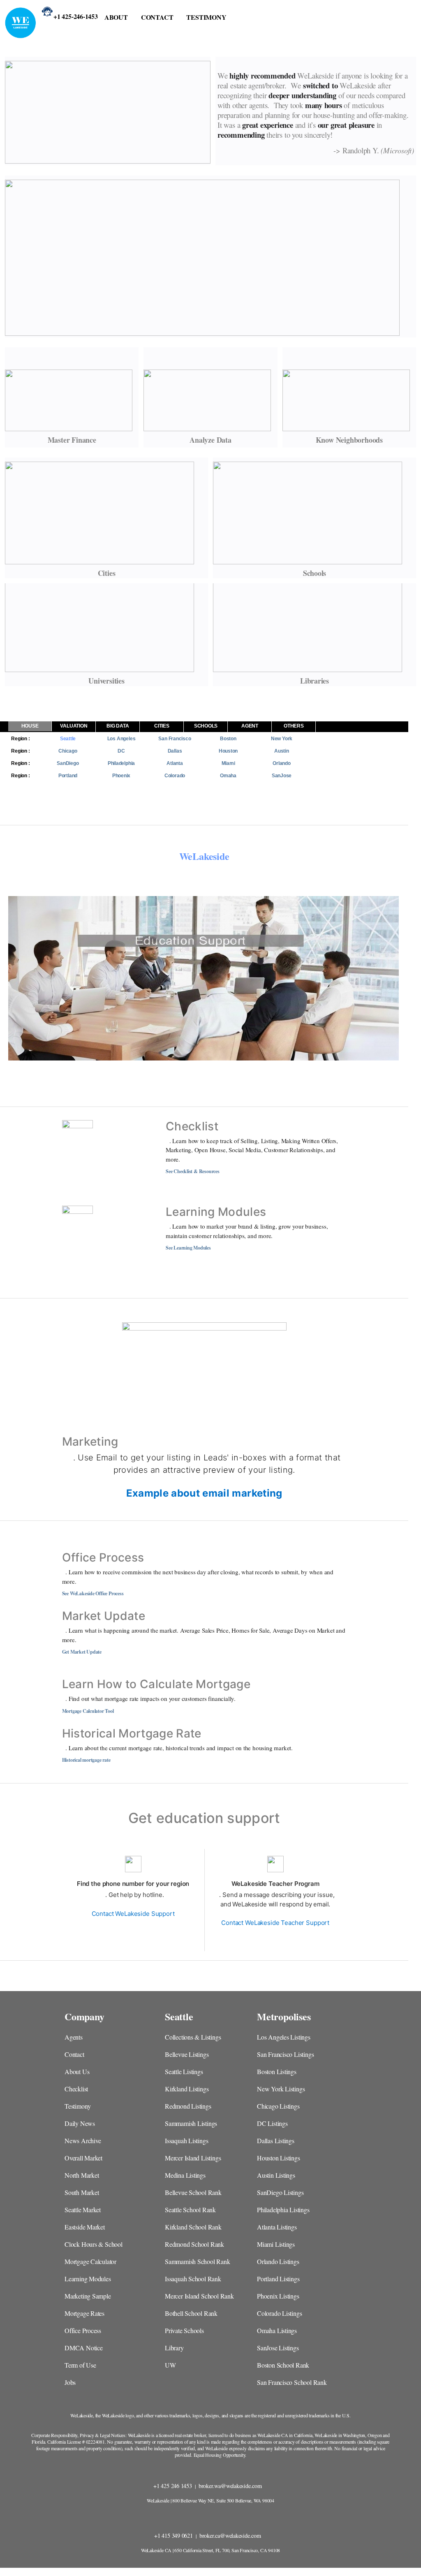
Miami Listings (276, 2244)
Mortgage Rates (84, 2313)
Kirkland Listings (187, 2089)
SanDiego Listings (280, 2192)
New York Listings (281, 2089)
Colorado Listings (279, 2313)
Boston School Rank (283, 2365)
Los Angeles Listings (284, 2037)
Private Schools (184, 2330)
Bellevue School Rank (193, 2192)
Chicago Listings (278, 2106)
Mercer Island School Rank (199, 2296)
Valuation (74, 726)
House (30, 726)
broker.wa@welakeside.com (231, 2486)
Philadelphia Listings (283, 2210)
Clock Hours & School (94, 2244)
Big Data (118, 726)
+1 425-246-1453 (76, 15)
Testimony (78, 2106)
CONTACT (157, 17)
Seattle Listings (184, 2071)
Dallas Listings (276, 2141)
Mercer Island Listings (193, 2158)
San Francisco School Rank (292, 2382)
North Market (82, 2175)
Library (174, 2348)
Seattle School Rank (190, 2210)
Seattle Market (83, 2210)
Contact (74, 2054)
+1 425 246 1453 (173, 2486)
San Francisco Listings (285, 2054)
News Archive (83, 2141)
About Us (77, 2071)
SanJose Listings (278, 2348)
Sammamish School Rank (198, 2261)
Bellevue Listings (187, 2054)
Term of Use (80, 2365)
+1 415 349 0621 (174, 2536)
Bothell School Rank (191, 2313)
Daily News (80, 2123)
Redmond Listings (188, 2106)
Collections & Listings (193, 2037)
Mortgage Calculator (90, 2261)
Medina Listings (185, 2175)
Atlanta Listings (277, 2227)
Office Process (83, 2330)
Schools (206, 726)
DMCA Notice (84, 2348)
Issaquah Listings (186, 2141)
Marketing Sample (88, 2296)
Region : (20, 739)
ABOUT (116, 17)
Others (294, 726)
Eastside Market (85, 2227)
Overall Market (83, 2158)
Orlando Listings (278, 2261)
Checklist (76, 2089)
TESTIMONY (206, 17)
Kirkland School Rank (193, 2227)
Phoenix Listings (278, 2296)
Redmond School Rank (194, 2244)
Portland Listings (278, 2279)
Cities (162, 726)
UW (170, 2365)
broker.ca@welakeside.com (231, 2536)
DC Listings (272, 2123)
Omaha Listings (277, 2330)
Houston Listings (279, 2158)
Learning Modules (88, 2279)
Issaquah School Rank (193, 2279)
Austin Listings (276, 2175)
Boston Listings (277, 2071)
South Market (82, 2192)
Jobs (70, 2382)
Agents (74, 2037)
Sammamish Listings (191, 2123)
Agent (250, 726)
